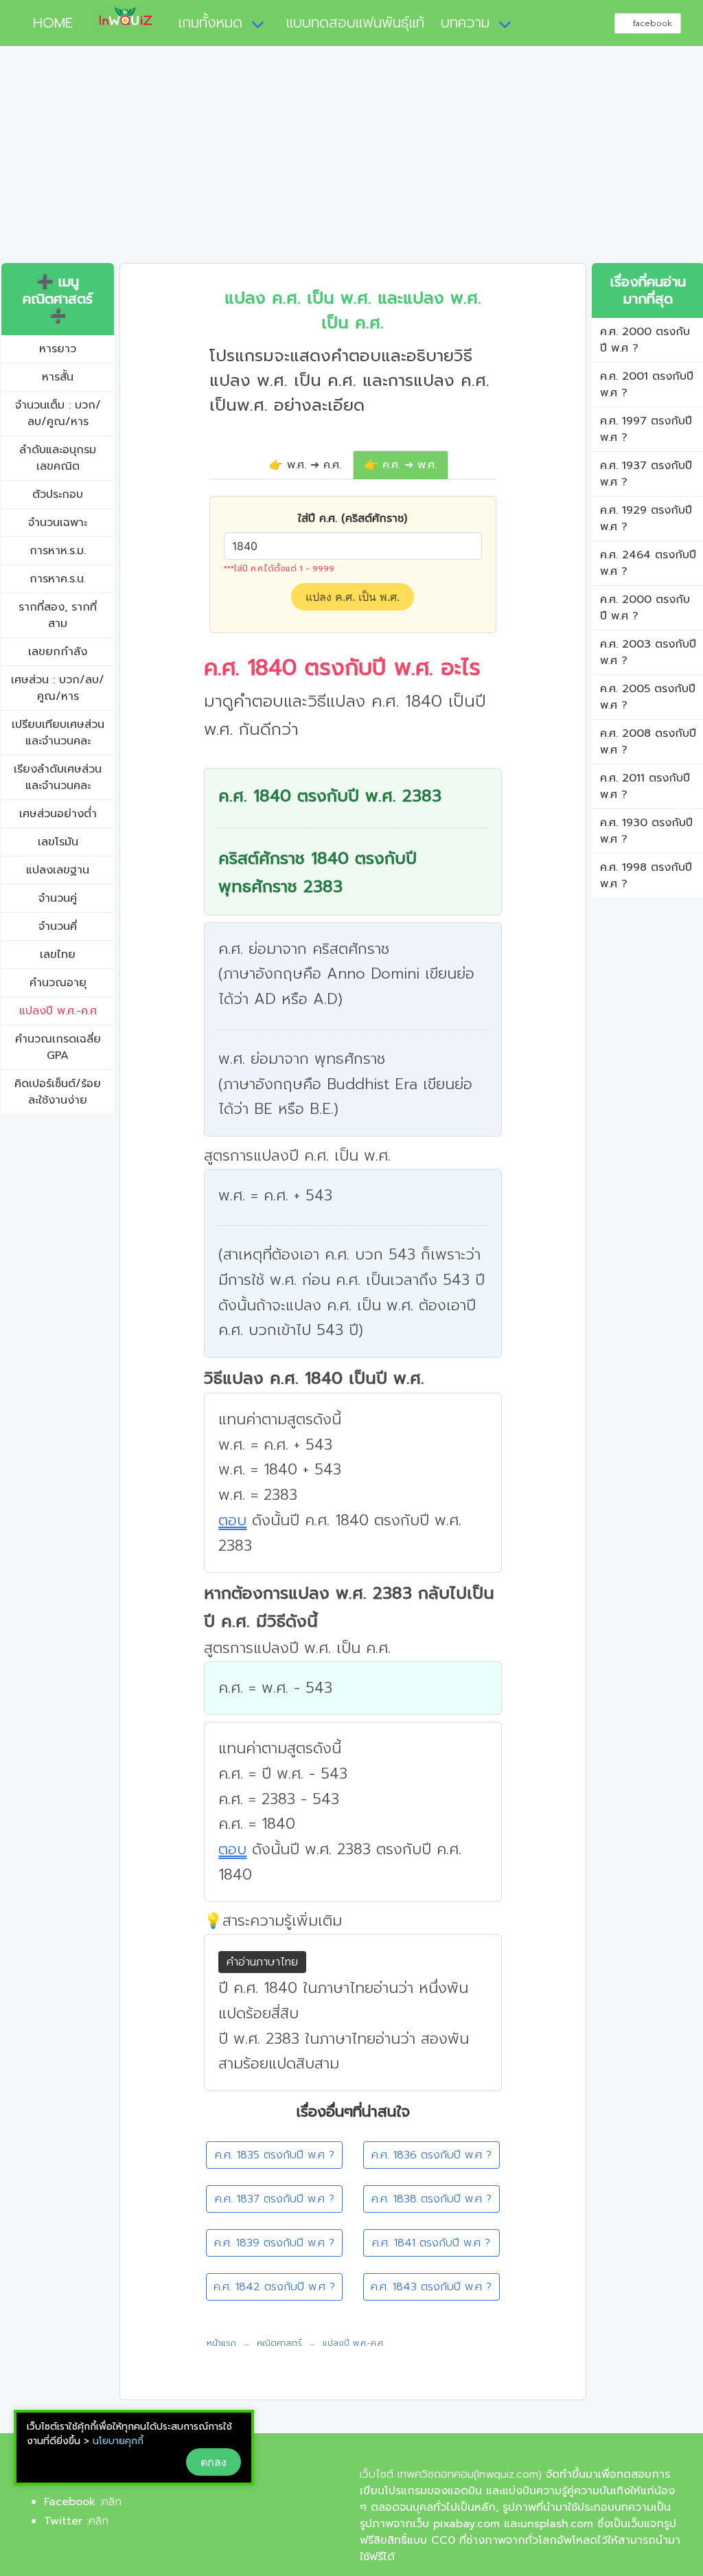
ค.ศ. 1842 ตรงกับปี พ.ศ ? (274, 2287)
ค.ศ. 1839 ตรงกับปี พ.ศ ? (274, 2243)
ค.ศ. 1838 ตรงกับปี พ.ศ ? (431, 2199)
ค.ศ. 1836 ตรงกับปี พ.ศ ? (431, 2155)
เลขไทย (58, 955)
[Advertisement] (351, 160)
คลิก (112, 2502)
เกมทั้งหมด (210, 23)
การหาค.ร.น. (58, 579)
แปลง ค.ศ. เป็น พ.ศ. (353, 597)
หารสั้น (58, 377)
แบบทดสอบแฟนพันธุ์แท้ (355, 23)
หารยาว (58, 349)
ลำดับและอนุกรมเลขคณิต (58, 458)
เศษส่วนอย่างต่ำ (58, 814)
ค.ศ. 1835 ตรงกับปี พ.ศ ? (275, 2155)
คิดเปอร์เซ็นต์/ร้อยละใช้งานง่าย (58, 1092)
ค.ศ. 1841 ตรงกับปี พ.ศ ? (431, 2243)
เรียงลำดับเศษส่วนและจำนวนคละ (58, 777)
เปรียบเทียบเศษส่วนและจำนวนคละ (58, 733)
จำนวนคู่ (58, 898)
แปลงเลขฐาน (58, 870)
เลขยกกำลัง (58, 652)
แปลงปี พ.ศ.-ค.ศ (58, 1011)
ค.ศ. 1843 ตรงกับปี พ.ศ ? (431, 2287)
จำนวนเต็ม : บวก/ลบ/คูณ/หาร (58, 413)
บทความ (465, 23)
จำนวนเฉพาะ (58, 523)
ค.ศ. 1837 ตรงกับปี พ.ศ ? (275, 2199)
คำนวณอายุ (58, 983)
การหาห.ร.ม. (58, 551)
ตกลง (214, 2462)
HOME (47, 23)
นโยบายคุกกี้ (118, 2441)
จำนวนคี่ (58, 926)
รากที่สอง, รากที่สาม (58, 615)
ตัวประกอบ (58, 494)
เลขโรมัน (58, 842)
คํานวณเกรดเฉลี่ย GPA (58, 1047)
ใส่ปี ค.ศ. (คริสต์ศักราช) (353, 518)
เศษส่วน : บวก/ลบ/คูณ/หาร (58, 688)
